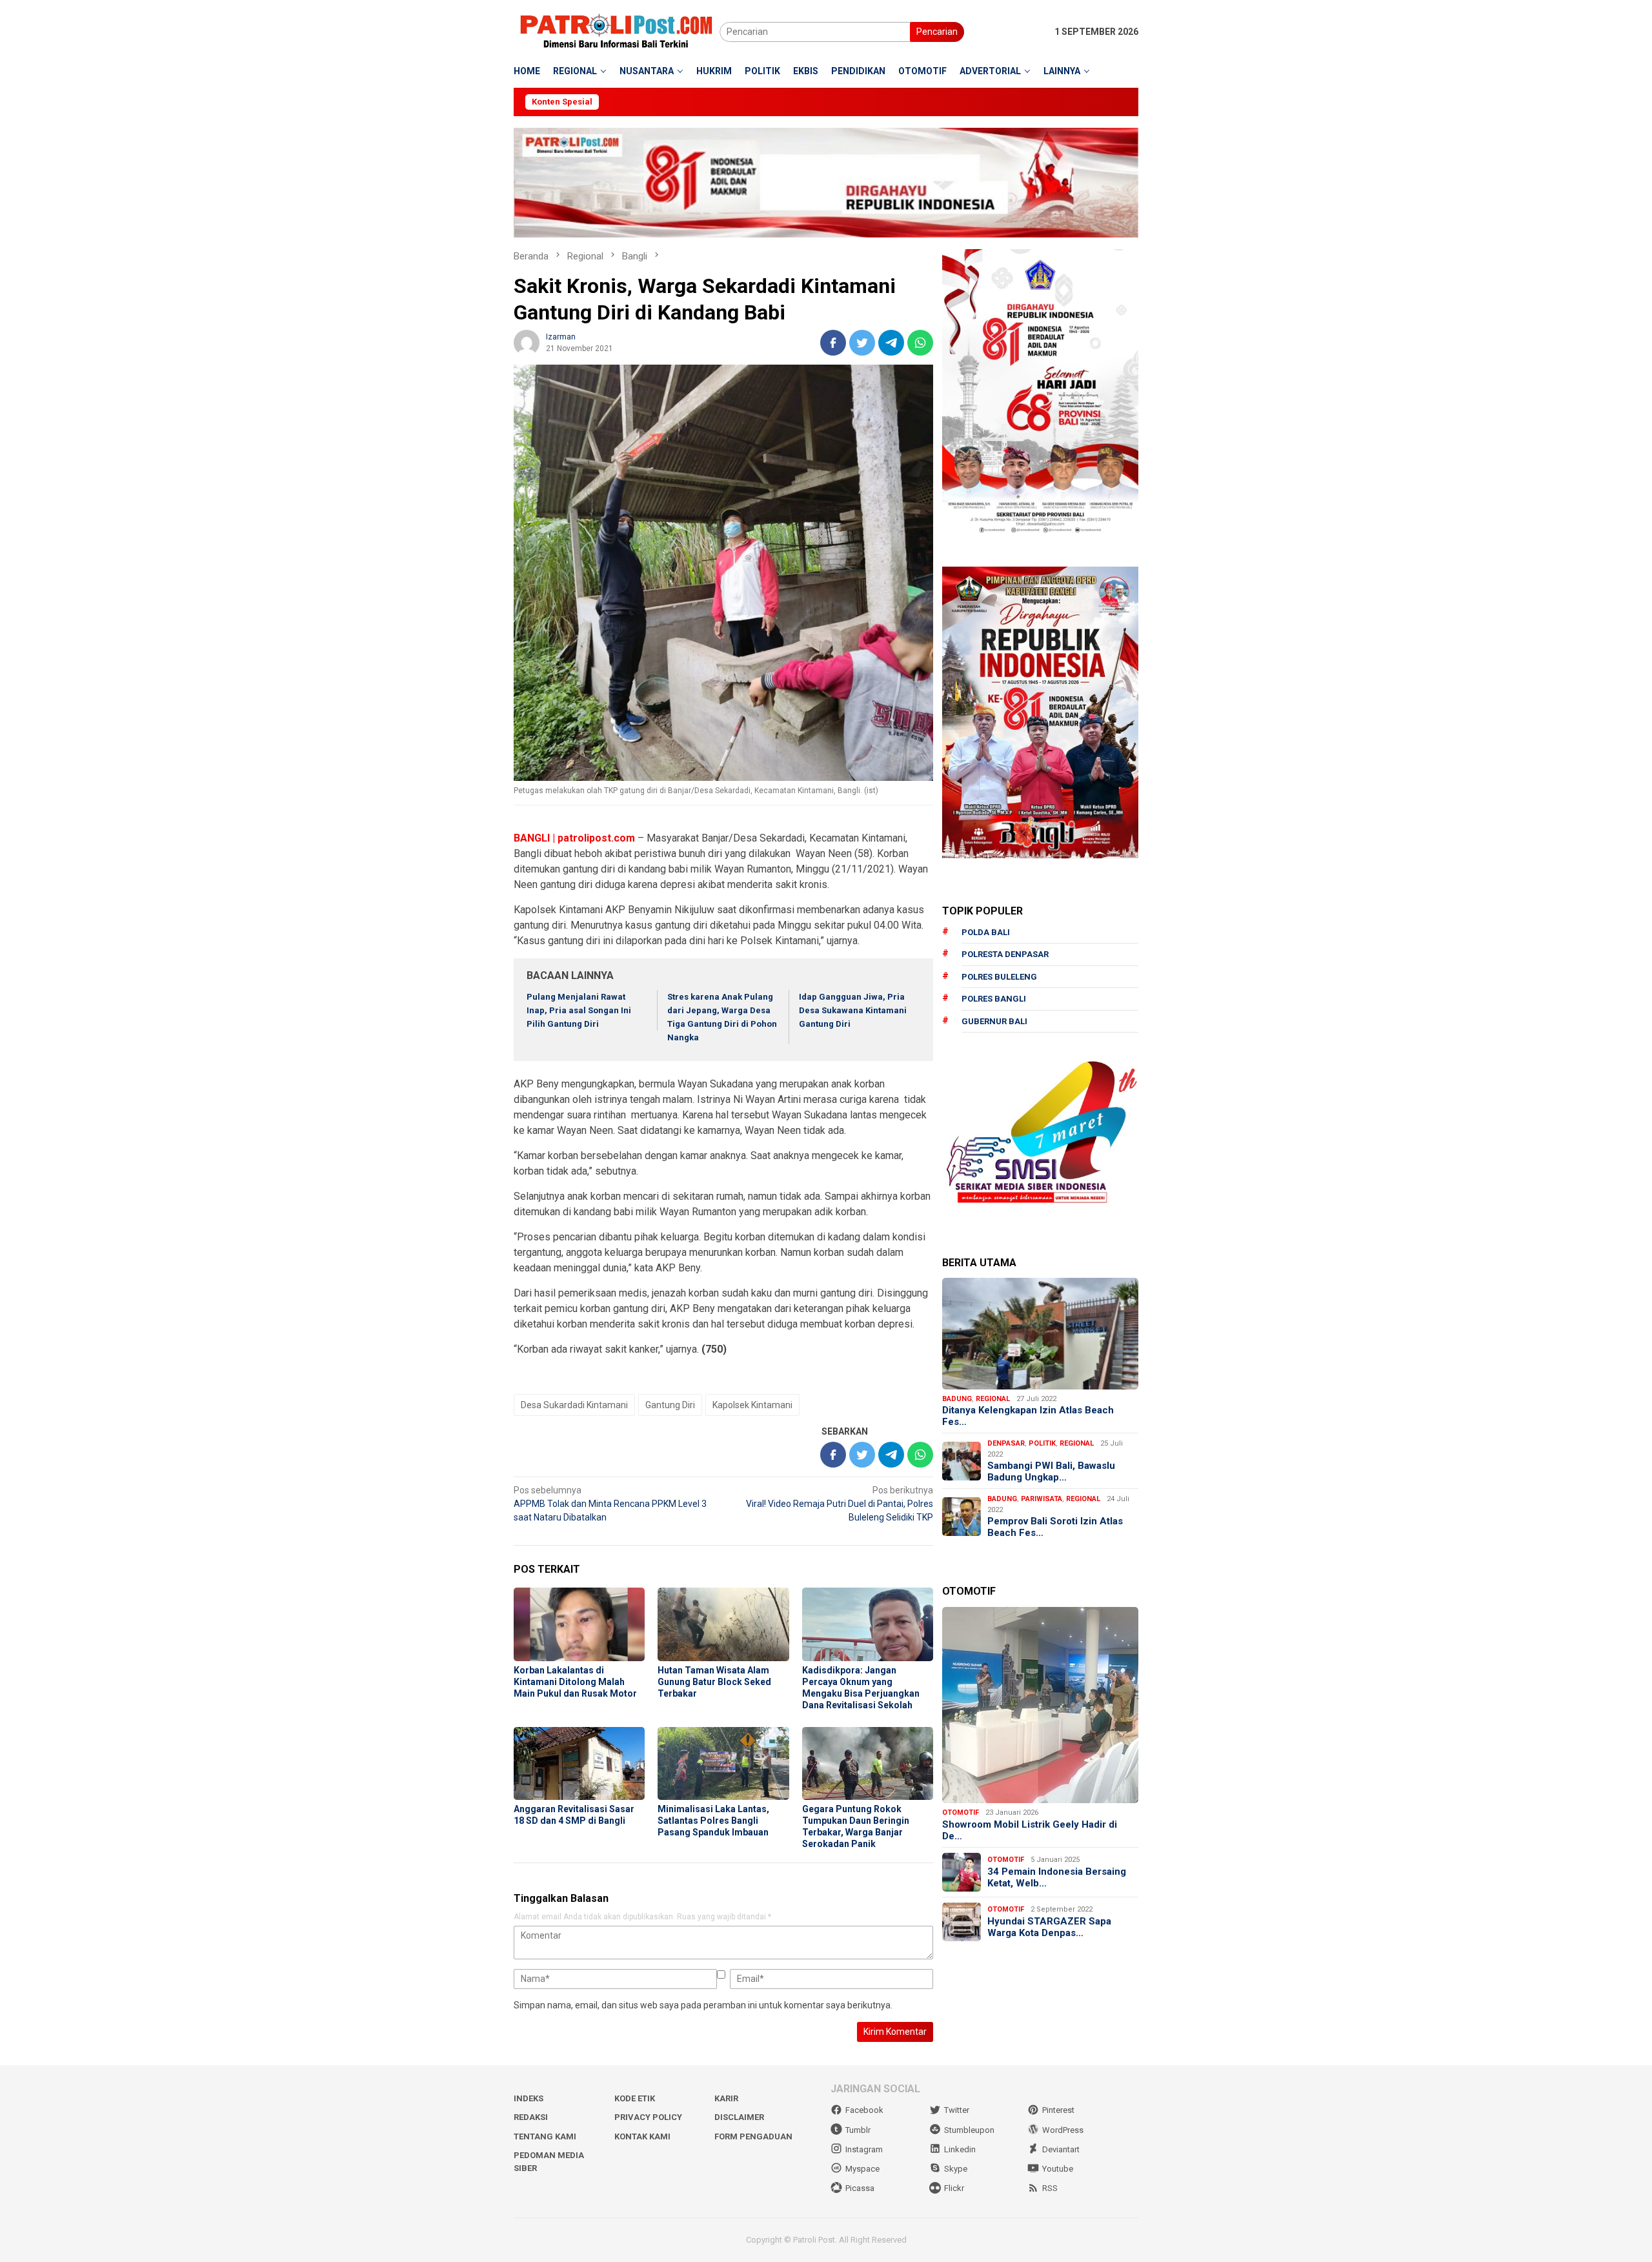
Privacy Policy (648, 2117)
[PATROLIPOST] (617, 31)
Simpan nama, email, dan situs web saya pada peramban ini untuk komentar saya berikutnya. (703, 2005)
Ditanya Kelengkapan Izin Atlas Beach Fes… (1028, 1416)
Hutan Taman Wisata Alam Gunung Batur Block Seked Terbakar (714, 1682)
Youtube (1058, 2169)
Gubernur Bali (994, 1021)
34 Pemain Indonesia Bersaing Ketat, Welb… (1057, 1877)
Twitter (957, 2110)
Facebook (864, 2110)
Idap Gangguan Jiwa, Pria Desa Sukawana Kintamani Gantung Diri (853, 1010)
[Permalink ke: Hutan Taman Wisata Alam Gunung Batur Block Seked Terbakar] (723, 1624)
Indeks (529, 2098)
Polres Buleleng (999, 977)
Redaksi (531, 2117)
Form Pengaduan (753, 2136)
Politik (1042, 1443)
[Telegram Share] (891, 343)
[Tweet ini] (862, 343)
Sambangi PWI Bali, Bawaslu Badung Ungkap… (1051, 1471)
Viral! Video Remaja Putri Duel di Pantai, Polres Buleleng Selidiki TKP (840, 1504)
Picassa (860, 2188)
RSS (1050, 2188)
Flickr (954, 2188)
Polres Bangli (994, 999)
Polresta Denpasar (1005, 954)
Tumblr (858, 2130)
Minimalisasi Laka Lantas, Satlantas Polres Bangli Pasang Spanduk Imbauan (713, 1821)
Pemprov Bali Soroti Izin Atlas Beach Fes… (1055, 1527)
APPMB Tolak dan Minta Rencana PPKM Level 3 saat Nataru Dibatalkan (610, 1504)
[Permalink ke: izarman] (527, 342)
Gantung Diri (670, 1405)
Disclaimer (739, 2117)
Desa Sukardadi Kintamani (574, 1405)
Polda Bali (986, 932)
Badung (957, 1399)
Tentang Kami (545, 2136)
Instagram (864, 2149)
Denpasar (1006, 1443)
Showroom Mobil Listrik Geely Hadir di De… (1030, 1830)
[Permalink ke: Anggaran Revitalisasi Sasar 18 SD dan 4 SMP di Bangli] (579, 1764)
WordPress (1063, 2130)
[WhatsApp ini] (920, 343)
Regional (993, 1399)
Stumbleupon (969, 2130)
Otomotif (961, 1813)
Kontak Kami (642, 2136)
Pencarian (937, 32)
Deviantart (1061, 2149)
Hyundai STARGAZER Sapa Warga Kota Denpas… (1049, 1927)
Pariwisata (1042, 1499)
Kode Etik (635, 2098)
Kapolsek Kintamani (752, 1405)
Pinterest (1058, 2110)
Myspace (862, 2169)
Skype (956, 2169)
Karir (726, 2098)
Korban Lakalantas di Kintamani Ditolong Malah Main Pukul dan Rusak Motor (575, 1682)
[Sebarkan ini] (833, 343)
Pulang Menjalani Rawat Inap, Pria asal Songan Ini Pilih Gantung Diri (579, 1010)
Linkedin (960, 2149)
